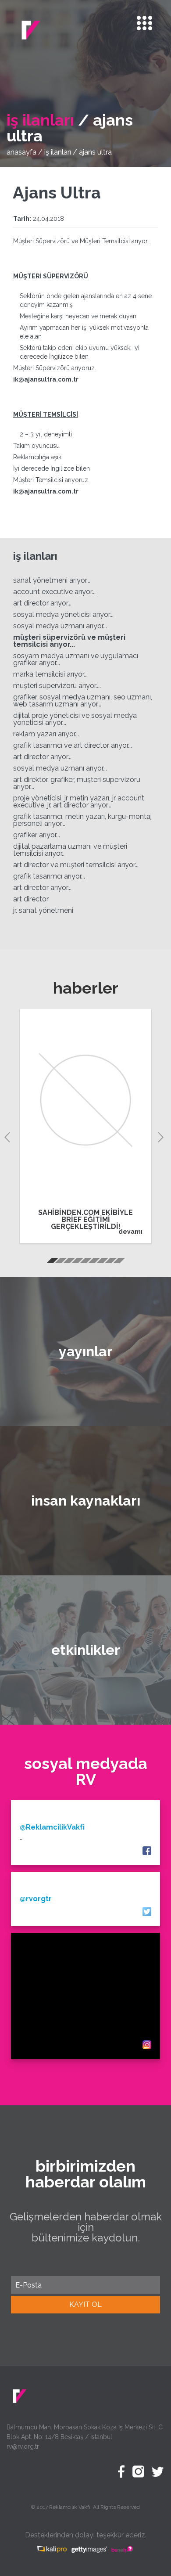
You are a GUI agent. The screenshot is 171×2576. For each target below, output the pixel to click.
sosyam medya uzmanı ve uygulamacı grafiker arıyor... (76, 659)
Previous (9, 1136)
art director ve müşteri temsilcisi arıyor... (76, 865)
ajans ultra (95, 152)
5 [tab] (85, 1262)
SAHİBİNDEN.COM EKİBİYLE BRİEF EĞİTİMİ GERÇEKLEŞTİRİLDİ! (85, 1220)
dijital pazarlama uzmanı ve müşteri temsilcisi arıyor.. (70, 850)
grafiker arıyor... (37, 835)
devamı (130, 1232)
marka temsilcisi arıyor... (50, 674)
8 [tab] (110, 1262)
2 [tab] (60, 1262)
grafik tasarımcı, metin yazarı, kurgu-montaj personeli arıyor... (82, 820)
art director (31, 899)
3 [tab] (68, 1262)
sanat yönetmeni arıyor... (52, 580)
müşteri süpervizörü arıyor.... (57, 686)
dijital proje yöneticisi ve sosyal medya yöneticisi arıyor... (75, 719)
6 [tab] (93, 1262)
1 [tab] (52, 1262)
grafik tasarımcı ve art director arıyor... (73, 745)
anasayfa (21, 152)
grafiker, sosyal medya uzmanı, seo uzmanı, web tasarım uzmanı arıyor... (83, 701)
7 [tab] (102, 1262)
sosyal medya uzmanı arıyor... (60, 626)
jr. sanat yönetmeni (43, 910)
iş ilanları (58, 152)
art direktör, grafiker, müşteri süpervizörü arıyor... (77, 783)
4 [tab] (77, 1262)
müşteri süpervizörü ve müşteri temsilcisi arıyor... (69, 641)
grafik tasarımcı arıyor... (49, 876)
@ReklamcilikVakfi (52, 1827)
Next (162, 1136)
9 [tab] (118, 1262)
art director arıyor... (42, 603)
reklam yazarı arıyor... (46, 734)
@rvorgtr (36, 1899)
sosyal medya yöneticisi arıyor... (63, 614)
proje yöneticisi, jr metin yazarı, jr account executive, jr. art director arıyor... (79, 802)
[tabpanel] (85, 1126)
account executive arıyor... (54, 592)
